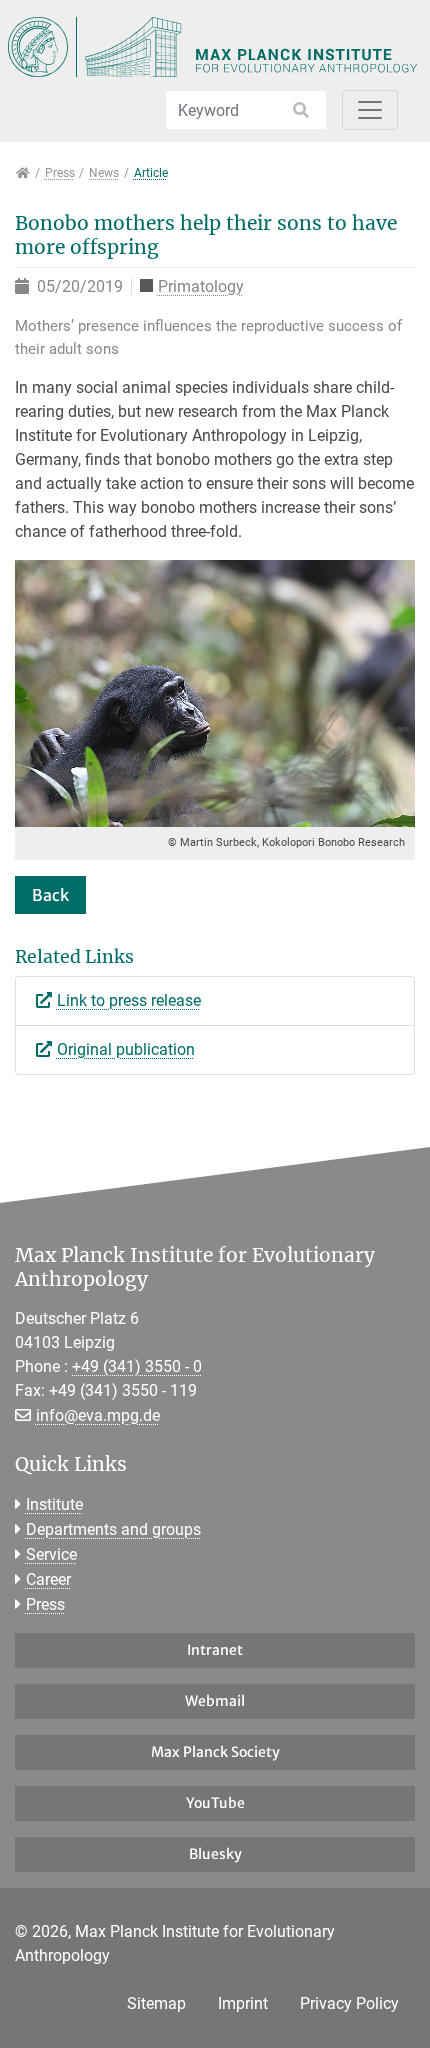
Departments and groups (113, 1529)
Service (51, 1554)
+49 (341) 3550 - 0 (137, 1366)
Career (48, 1579)
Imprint (243, 2003)
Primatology (201, 287)
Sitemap (156, 2003)
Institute (54, 1504)
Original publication (126, 1049)
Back (50, 895)
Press (45, 1604)
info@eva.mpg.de (98, 1415)
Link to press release (129, 1000)
